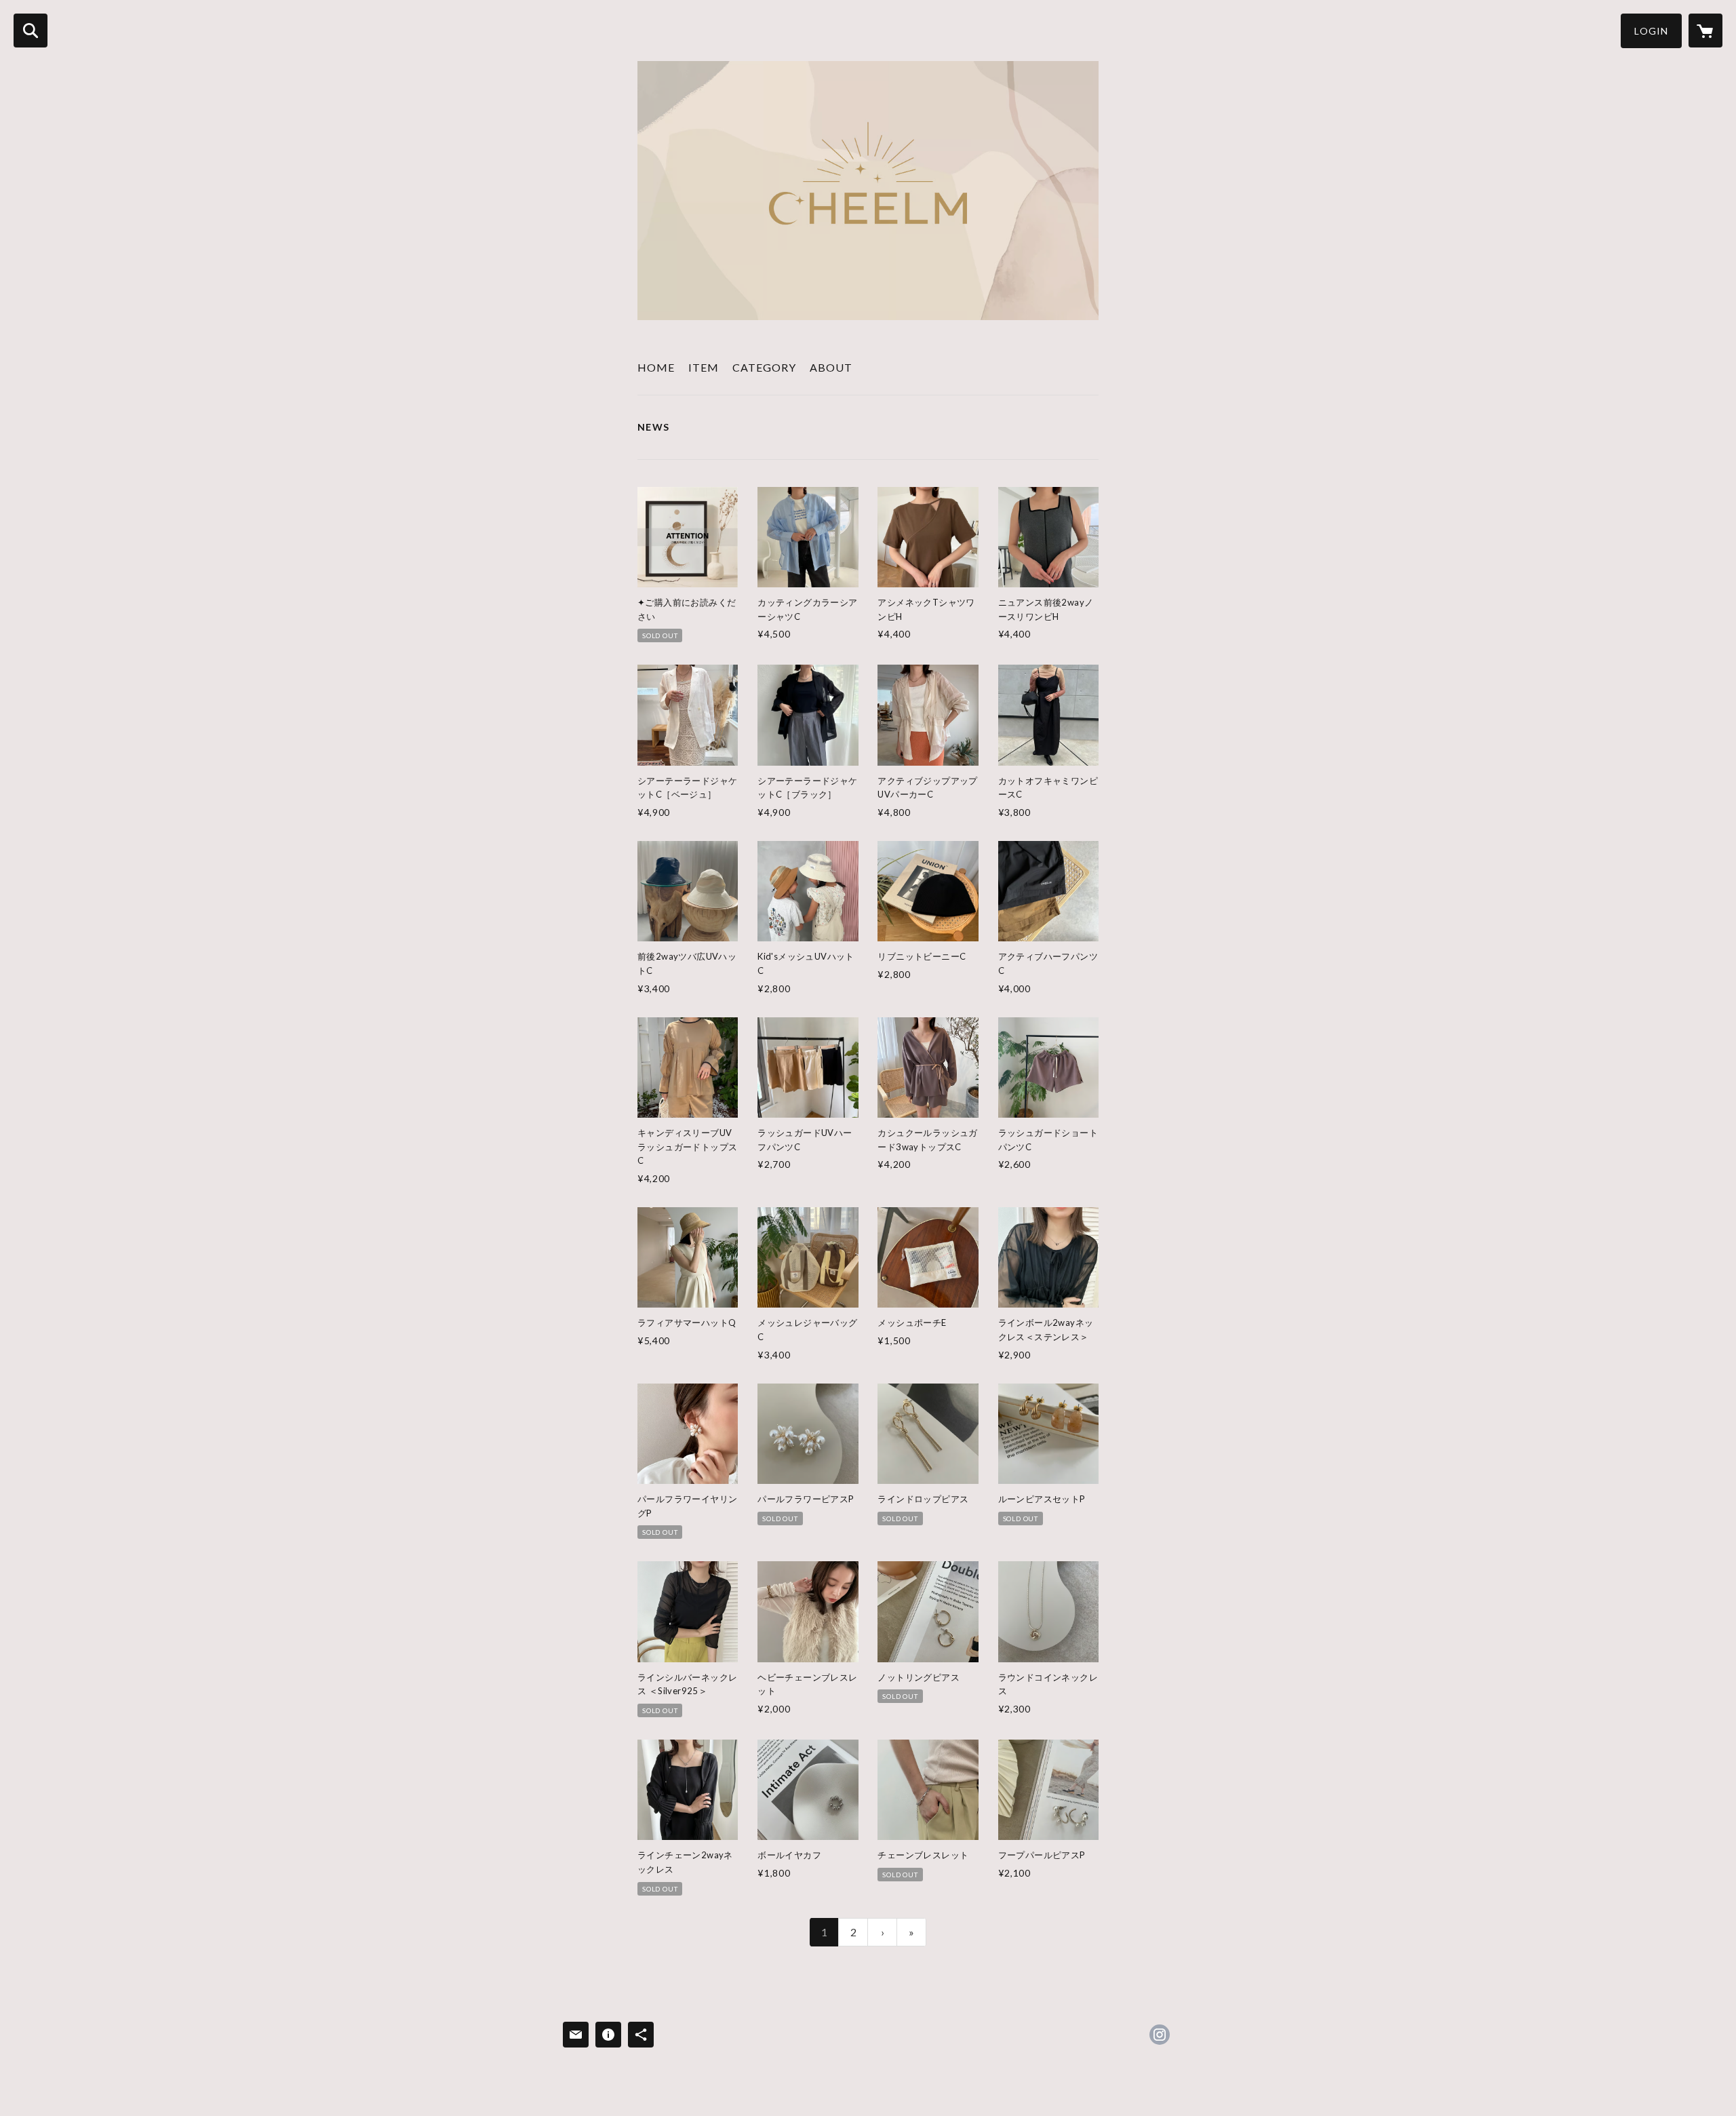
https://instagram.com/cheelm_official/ (1160, 2035)
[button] (1651, 31)
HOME (656, 367)
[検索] (31, 31)
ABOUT (831, 367)
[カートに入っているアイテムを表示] (1705, 31)
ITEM (704, 367)
